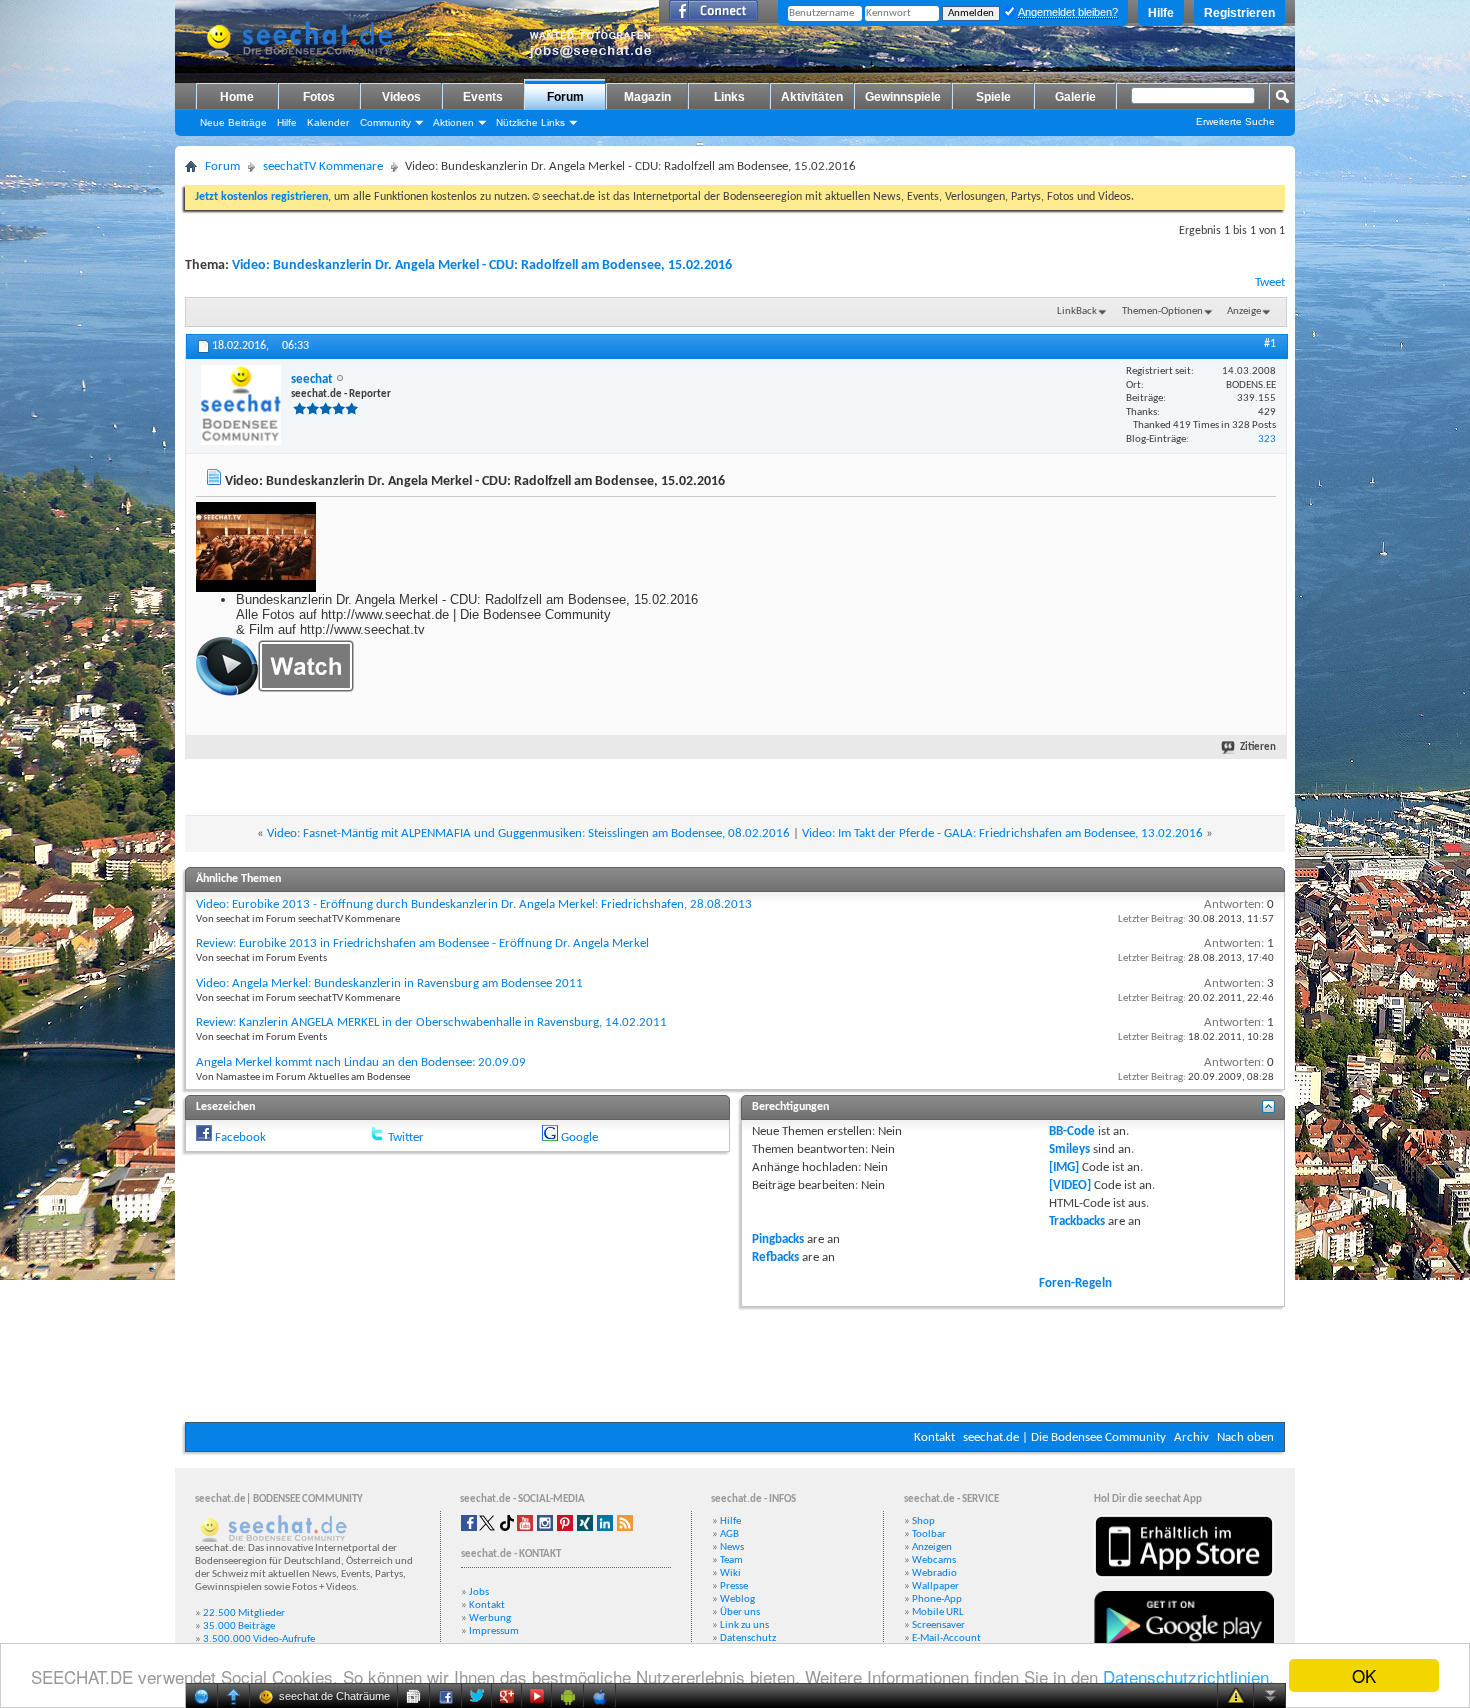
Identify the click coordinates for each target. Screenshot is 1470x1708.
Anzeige (1244, 311)
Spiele (993, 97)
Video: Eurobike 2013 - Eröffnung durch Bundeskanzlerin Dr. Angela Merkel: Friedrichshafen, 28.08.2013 (474, 904)
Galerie (1075, 97)
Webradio (934, 1573)
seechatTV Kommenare (323, 166)
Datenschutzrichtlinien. (1188, 1676)
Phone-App (937, 1599)
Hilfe (1161, 13)
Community (385, 122)
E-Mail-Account (946, 1638)
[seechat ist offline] (241, 405)
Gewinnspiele (903, 97)
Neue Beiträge (233, 122)
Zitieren (1258, 747)
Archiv (1191, 1437)
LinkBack (1077, 311)
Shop (923, 1521)
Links (729, 97)
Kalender (328, 122)
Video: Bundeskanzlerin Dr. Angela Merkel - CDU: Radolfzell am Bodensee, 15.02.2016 (482, 265)
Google (579, 1137)
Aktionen (453, 122)
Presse (734, 1586)
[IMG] (1064, 1167)
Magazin (647, 97)
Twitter (406, 1137)
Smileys (1069, 1149)
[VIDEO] (1070, 1185)
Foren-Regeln (1075, 1283)
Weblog (737, 1599)
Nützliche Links (530, 122)
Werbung (490, 1618)
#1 (1270, 344)
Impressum (494, 1631)
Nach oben (1245, 1437)
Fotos (319, 97)
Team (731, 1560)
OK (1364, 1675)
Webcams (934, 1560)
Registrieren (1239, 13)
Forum (565, 97)
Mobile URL (938, 1612)
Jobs (479, 1592)
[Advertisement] (735, 1362)
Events (483, 97)
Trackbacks (1077, 1221)
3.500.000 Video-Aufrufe (259, 1639)
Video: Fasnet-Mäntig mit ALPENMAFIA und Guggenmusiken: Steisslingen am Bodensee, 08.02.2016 (528, 833)
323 (1267, 439)
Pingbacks (778, 1239)
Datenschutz (748, 1638)
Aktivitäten (812, 97)
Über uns (740, 1612)
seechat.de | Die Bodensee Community (1064, 1437)
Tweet (1270, 282)
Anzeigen (932, 1547)
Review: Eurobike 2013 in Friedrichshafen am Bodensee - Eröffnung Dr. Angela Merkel (422, 943)
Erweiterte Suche (1235, 121)
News (732, 1547)
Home (237, 97)
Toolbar (929, 1534)
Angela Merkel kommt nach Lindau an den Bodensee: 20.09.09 (361, 1062)
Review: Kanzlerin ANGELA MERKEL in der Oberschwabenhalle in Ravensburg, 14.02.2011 (431, 1022)
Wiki (730, 1573)
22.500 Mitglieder (244, 1613)
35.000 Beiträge (239, 1626)
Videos (401, 97)
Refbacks (775, 1257)
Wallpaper (935, 1586)
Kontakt (934, 1437)
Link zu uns (744, 1625)
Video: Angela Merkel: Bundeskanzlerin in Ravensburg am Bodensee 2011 (389, 983)
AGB (729, 1534)
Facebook (240, 1137)
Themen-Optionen (1162, 311)
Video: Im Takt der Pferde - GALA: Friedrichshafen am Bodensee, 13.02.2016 (1002, 833)
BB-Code (1072, 1131)
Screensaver (938, 1625)
